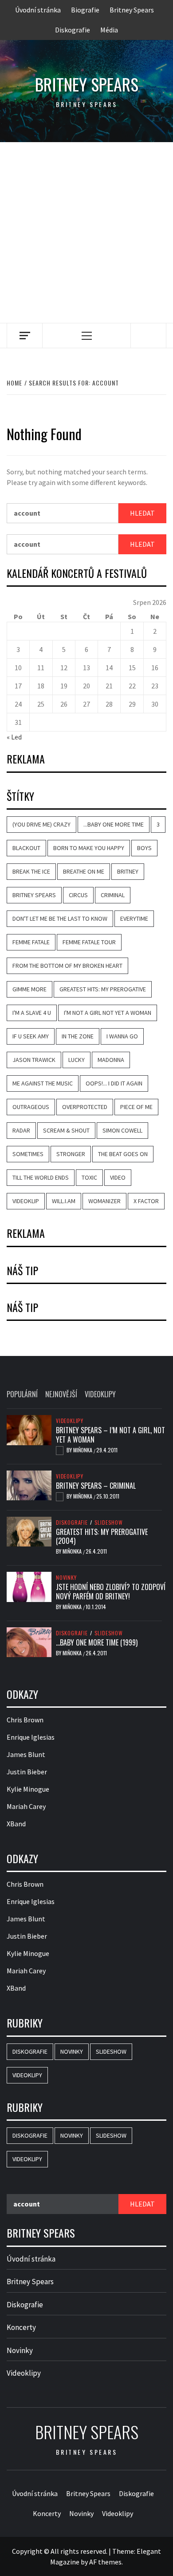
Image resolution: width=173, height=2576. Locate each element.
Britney (128, 871)
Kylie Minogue (28, 1789)
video (118, 1177)
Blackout (26, 848)
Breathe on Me (84, 871)
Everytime (134, 918)
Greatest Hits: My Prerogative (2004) (102, 1536)
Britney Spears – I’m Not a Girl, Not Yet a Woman (110, 1435)
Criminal (113, 895)
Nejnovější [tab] (61, 1394)
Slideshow (109, 1523)
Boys (144, 848)
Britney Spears (132, 10)
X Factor (146, 1201)
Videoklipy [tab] (100, 1394)
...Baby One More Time (114, 824)
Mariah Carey (26, 1806)
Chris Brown (25, 1720)
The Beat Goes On (123, 1154)
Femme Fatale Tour (89, 942)
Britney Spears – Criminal (96, 1486)
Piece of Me (136, 1107)
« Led (14, 737)
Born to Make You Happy (89, 848)
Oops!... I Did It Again (114, 1083)
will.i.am (64, 1201)
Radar (21, 1130)
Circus (78, 895)
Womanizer (104, 1201)
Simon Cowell (122, 1130)
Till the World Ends (41, 1177)
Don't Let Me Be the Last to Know (60, 918)
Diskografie (73, 30)
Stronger (71, 1154)
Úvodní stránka (38, 10)
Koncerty (21, 2327)
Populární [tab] (22, 1394)
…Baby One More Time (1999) (97, 1642)
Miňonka (83, 1450)
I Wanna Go (122, 1036)
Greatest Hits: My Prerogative (103, 989)
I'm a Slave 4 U (32, 1013)
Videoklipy (70, 1421)
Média (109, 30)
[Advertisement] (86, 233)
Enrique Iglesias (31, 1737)
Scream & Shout (66, 1130)
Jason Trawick (34, 1060)
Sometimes (28, 1154)
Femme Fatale (31, 942)
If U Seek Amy (31, 1036)
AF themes (105, 2562)
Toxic (89, 1177)
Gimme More (29, 989)
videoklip (26, 1201)
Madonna (111, 1060)
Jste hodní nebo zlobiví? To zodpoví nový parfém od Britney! (111, 1592)
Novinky (66, 1578)
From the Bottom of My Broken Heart (67, 966)
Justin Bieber (27, 1772)
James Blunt (26, 1754)
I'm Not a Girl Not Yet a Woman (108, 1013)
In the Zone (78, 1036)
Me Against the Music (43, 1083)
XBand (16, 1824)
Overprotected (85, 1107)
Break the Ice (31, 871)
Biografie (85, 10)
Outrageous (31, 1107)
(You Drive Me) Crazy (41, 824)
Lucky (77, 1060)
